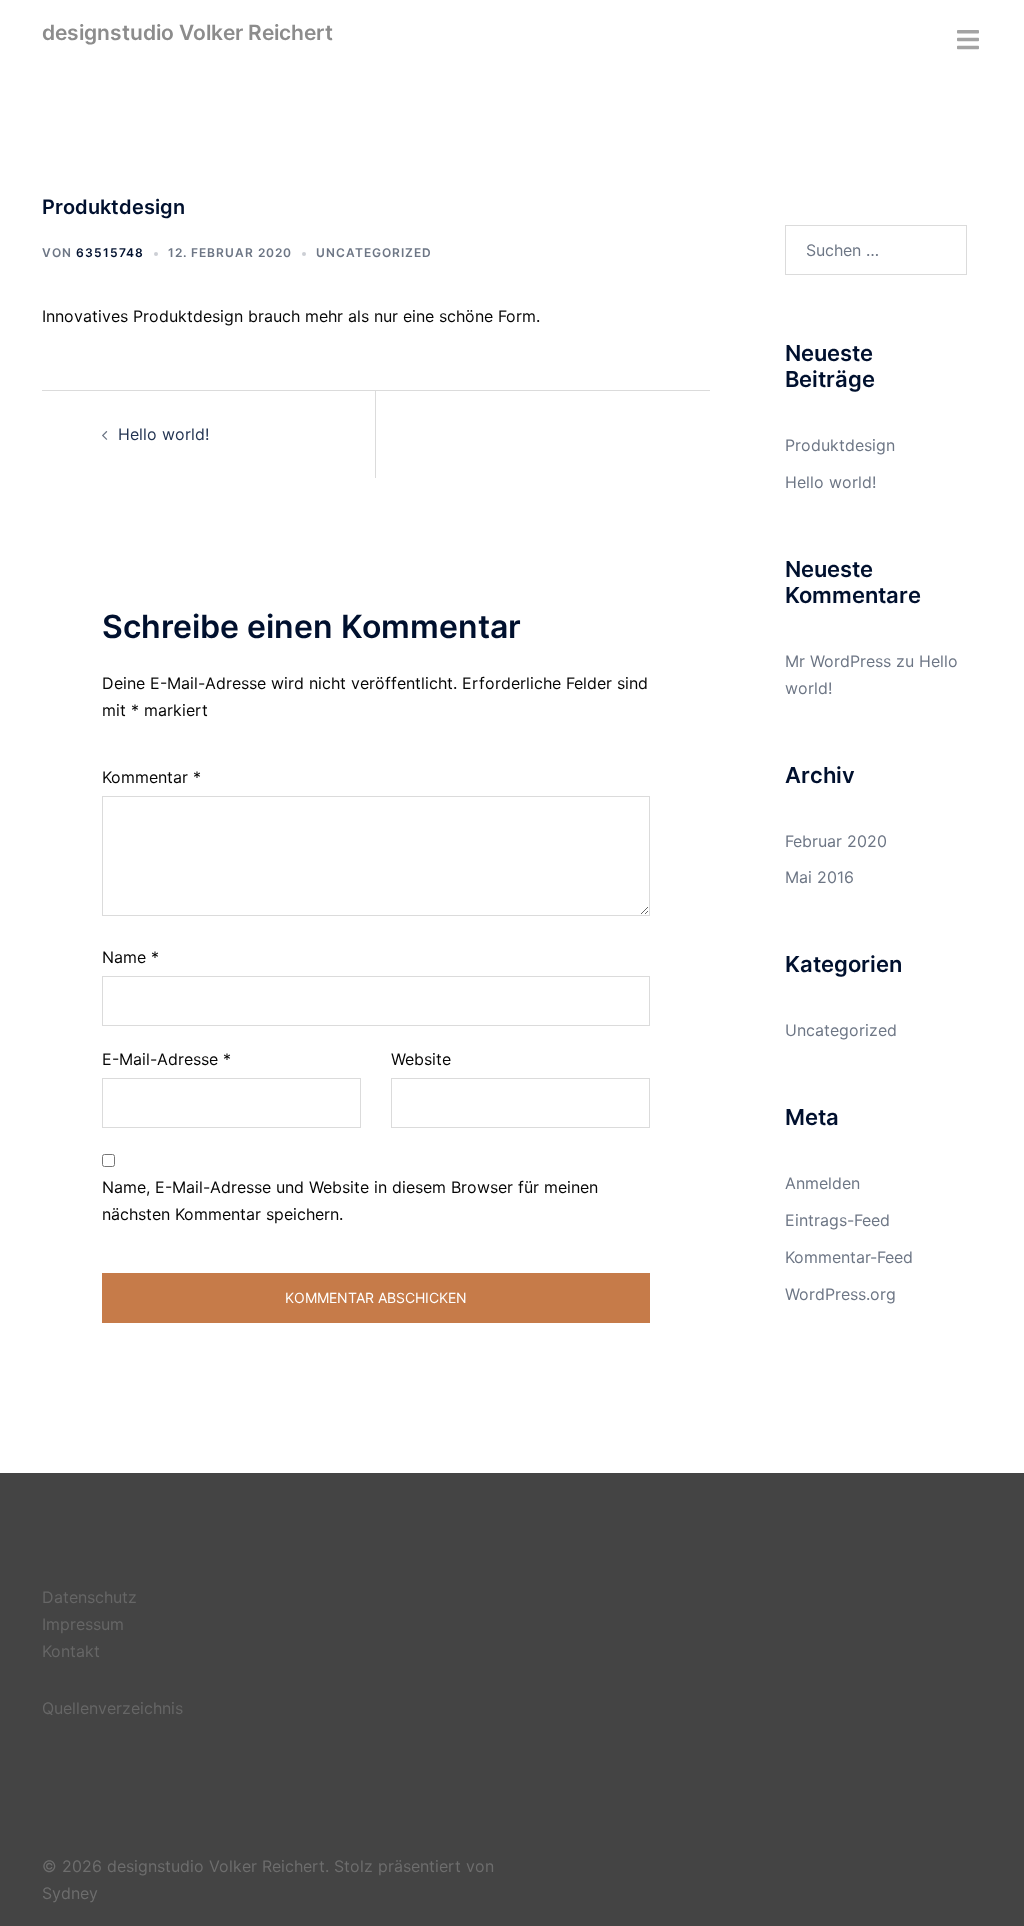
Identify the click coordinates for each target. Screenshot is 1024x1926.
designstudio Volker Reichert (187, 32)
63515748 (110, 252)
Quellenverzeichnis (112, 1708)
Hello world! (163, 434)
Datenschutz (89, 1597)
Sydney (70, 1893)
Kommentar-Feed (849, 1257)
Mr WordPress (838, 661)
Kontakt (71, 1651)
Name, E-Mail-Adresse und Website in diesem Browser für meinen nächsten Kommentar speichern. (350, 1200)
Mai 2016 (819, 877)
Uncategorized (374, 252)
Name (130, 957)
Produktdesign (840, 445)
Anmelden (822, 1183)
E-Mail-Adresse (166, 1059)
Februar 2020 (836, 841)
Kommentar (151, 777)
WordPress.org (840, 1294)
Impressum (83, 1624)
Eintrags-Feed (837, 1220)
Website (421, 1059)
